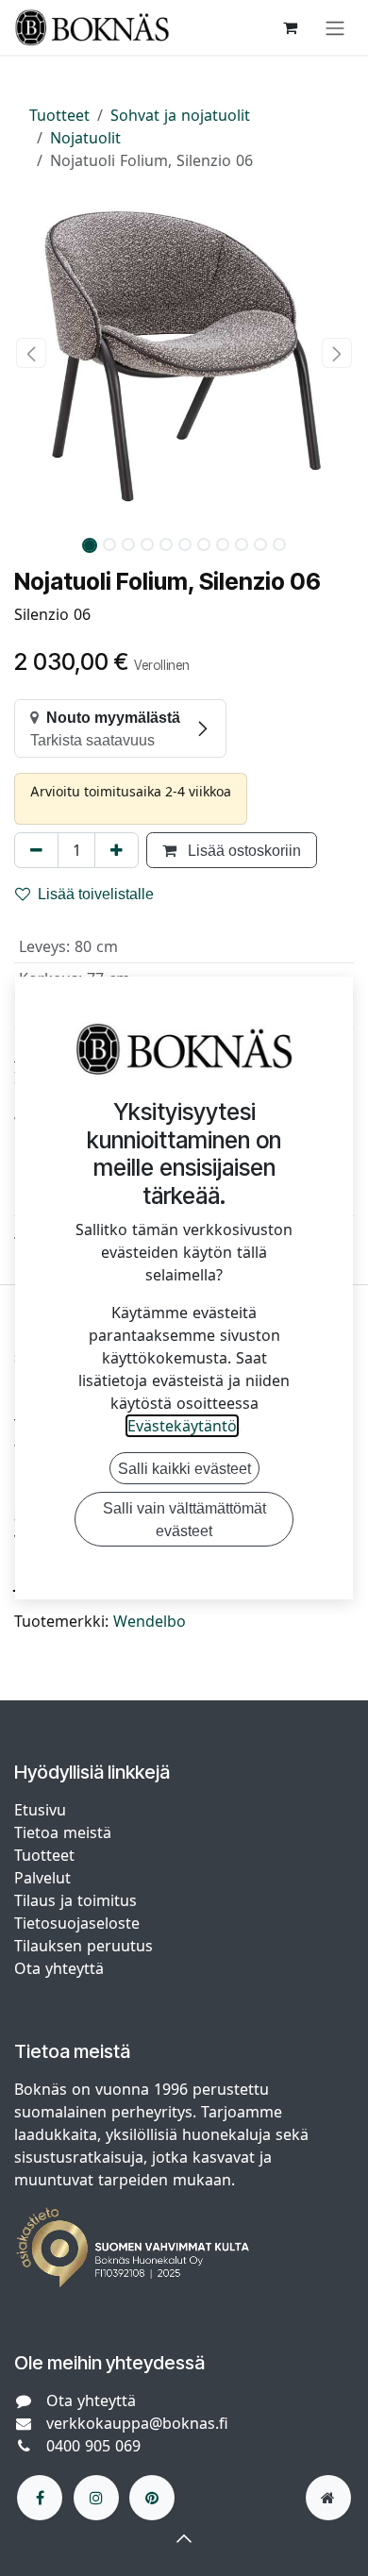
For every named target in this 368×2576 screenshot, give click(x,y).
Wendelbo (150, 1621)
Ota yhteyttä (59, 1968)
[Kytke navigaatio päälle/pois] (335, 27)
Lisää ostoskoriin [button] (243, 850)
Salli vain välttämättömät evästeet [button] (184, 1519)
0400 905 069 (93, 2446)
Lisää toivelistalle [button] (96, 894)
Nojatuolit (85, 138)
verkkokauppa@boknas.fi (137, 2423)
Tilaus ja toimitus (75, 1900)
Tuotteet (59, 115)
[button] (31, 353)
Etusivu (40, 1810)
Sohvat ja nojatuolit (180, 115)
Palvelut (42, 1878)
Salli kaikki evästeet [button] (184, 1468)
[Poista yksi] (36, 850)
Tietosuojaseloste (79, 1923)
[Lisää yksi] (117, 850)
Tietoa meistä (63, 1832)
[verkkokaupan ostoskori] (290, 27)
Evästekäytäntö (182, 1426)
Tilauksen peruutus (84, 1946)
